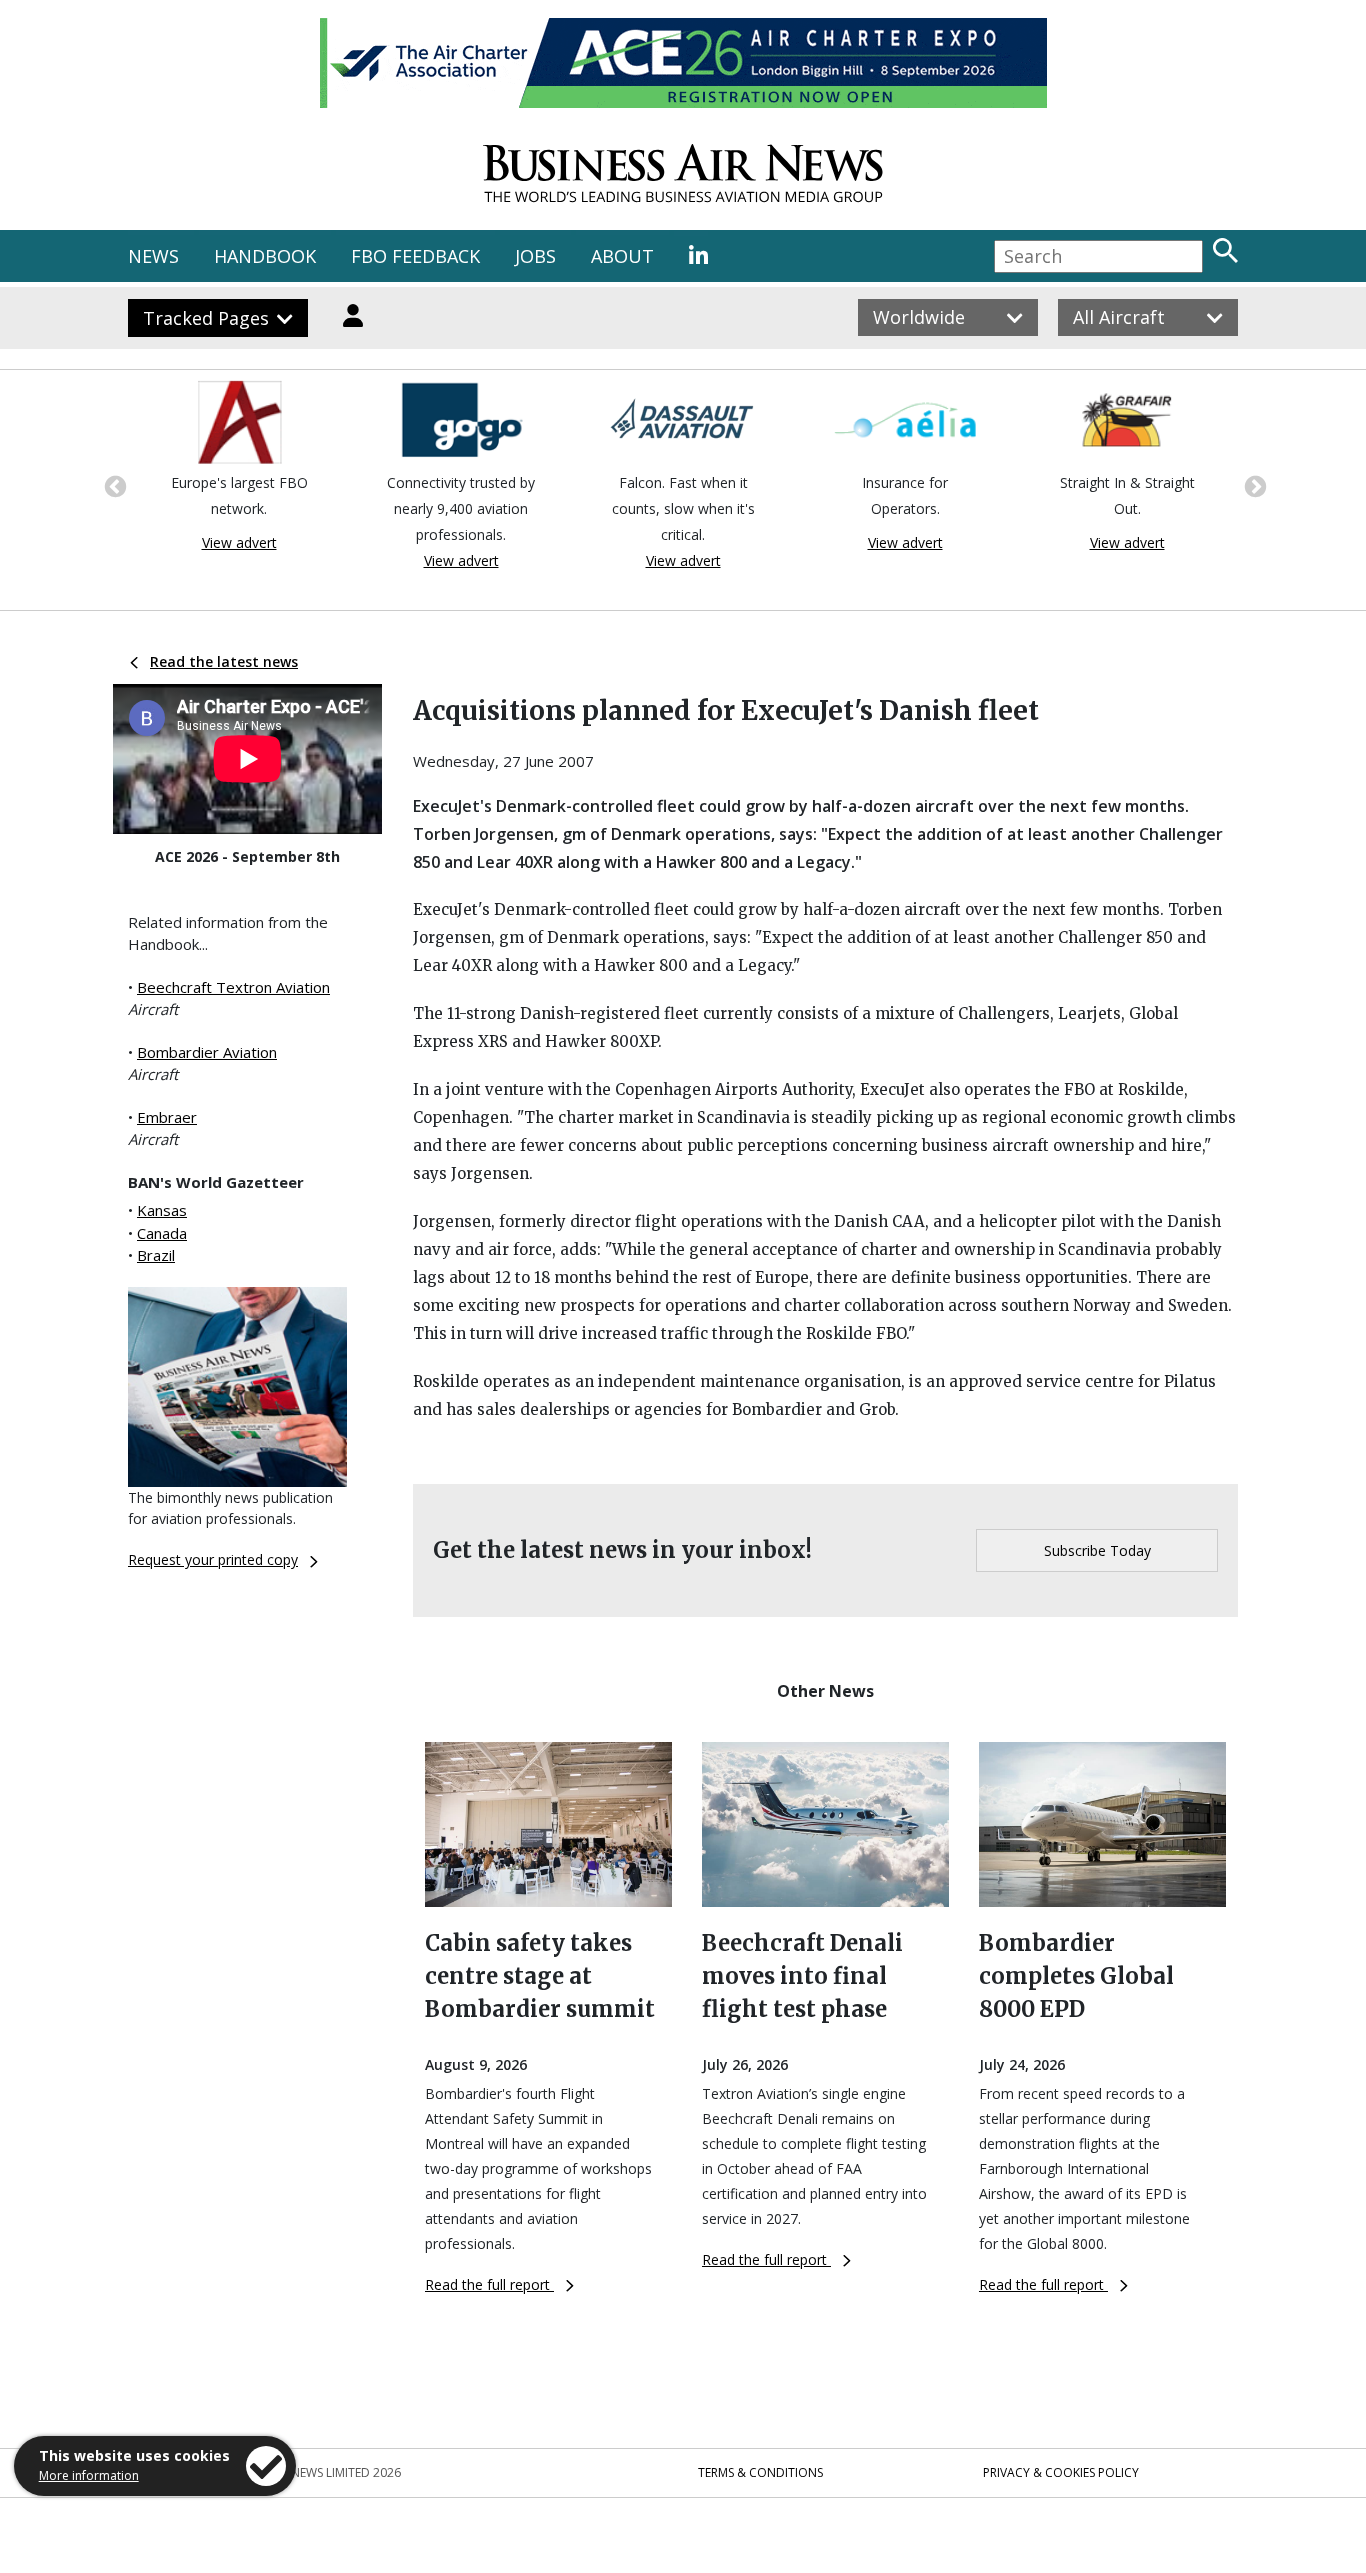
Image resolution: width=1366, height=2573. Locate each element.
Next (1253, 485)
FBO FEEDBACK (415, 256)
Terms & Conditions (760, 2472)
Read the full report (489, 2284)
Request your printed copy (213, 1559)
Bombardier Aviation (207, 1052)
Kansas (162, 1210)
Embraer (167, 1117)
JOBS (535, 256)
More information (89, 2475)
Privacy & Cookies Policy (1061, 2472)
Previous (113, 485)
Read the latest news (224, 661)
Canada (162, 1233)
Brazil (156, 1255)
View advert (239, 542)
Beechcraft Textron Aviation (233, 987)
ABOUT (622, 256)
